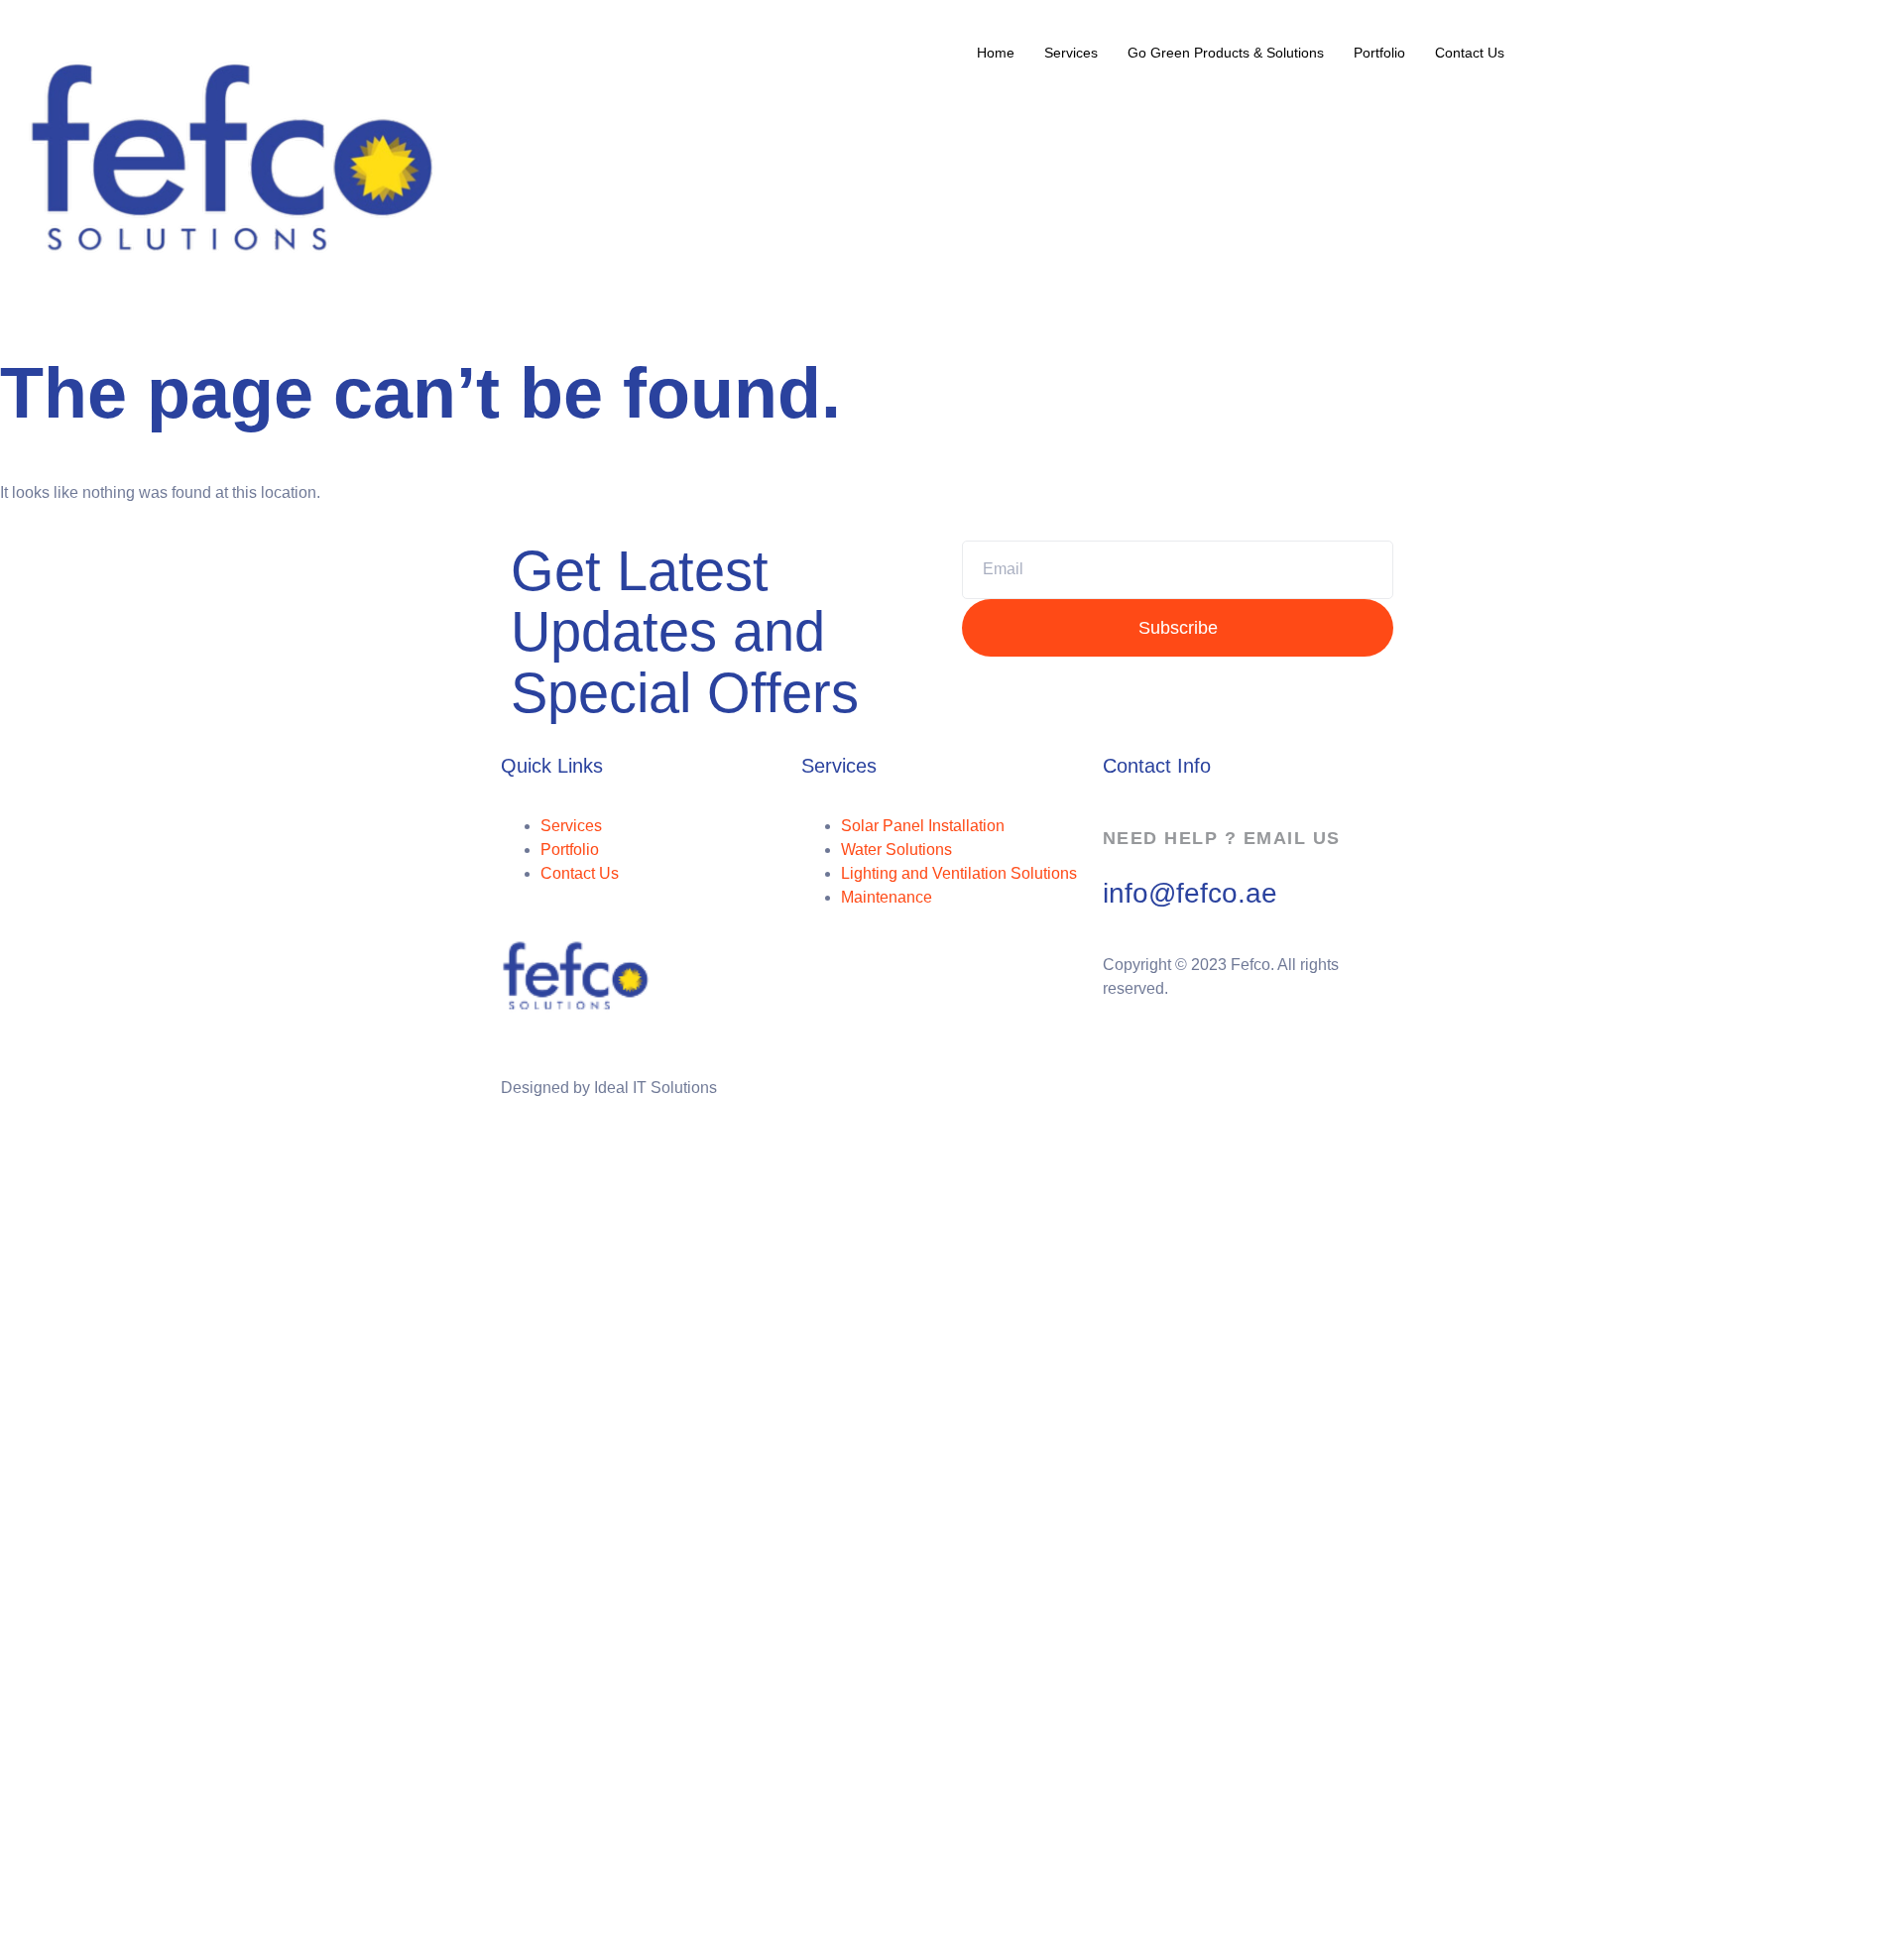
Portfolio (1379, 53)
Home (996, 53)
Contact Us (1470, 53)
